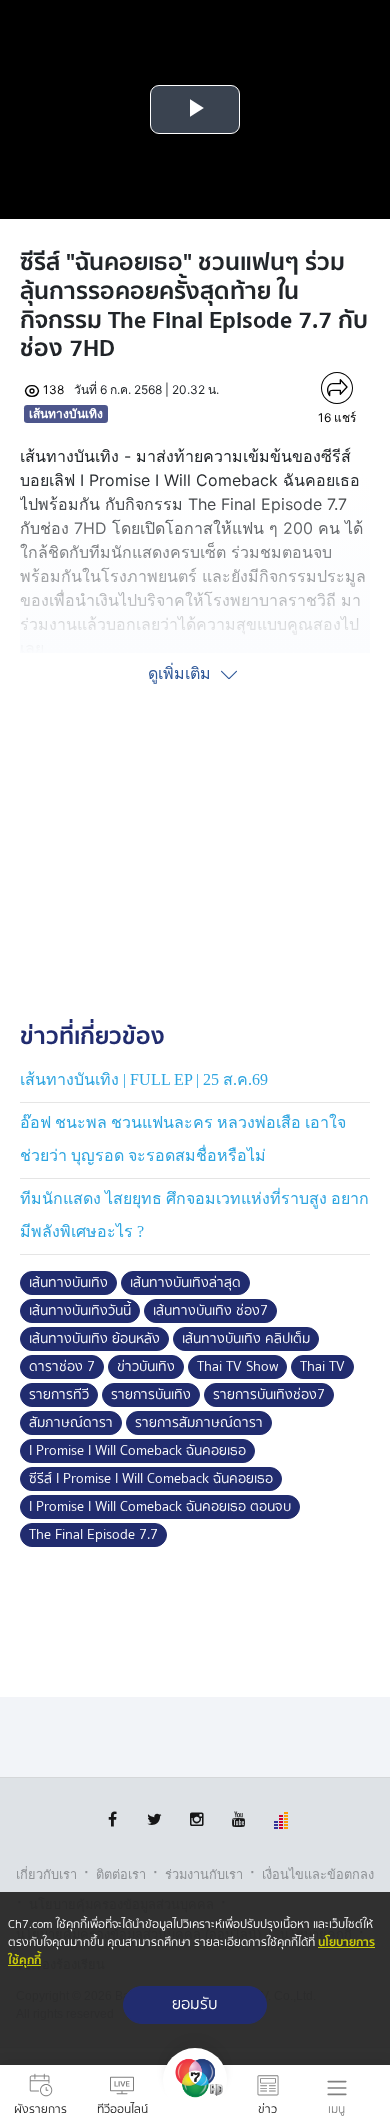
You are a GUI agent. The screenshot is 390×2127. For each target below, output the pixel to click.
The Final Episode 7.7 (93, 1535)
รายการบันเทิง (151, 1395)
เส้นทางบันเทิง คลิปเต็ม (246, 1339)
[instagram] (196, 1819)
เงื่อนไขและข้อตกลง (318, 1874)
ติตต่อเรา (121, 1874)
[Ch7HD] (195, 2096)
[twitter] (154, 1819)
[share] (337, 388)
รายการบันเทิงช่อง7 (269, 1395)
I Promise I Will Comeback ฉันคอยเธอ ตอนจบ (160, 1507)
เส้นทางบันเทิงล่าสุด (185, 1283)
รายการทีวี (59, 1395)
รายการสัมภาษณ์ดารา (199, 1423)
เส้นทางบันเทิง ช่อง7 (210, 1311)
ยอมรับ (195, 2004)
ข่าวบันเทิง (146, 1367)
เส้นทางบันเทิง (66, 413)
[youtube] (238, 1819)
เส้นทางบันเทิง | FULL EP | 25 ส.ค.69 (144, 1079)
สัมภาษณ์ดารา (71, 1423)
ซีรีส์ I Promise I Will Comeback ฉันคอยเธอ (151, 1479)
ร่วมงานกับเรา (204, 1874)
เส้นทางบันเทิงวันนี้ (80, 1311)
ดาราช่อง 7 (62, 1367)
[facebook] (112, 1819)
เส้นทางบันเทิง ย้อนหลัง (94, 1339)
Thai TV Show (237, 1367)
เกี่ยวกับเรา (46, 1874)
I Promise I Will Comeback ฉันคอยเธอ (137, 1451)
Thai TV (322, 1367)
